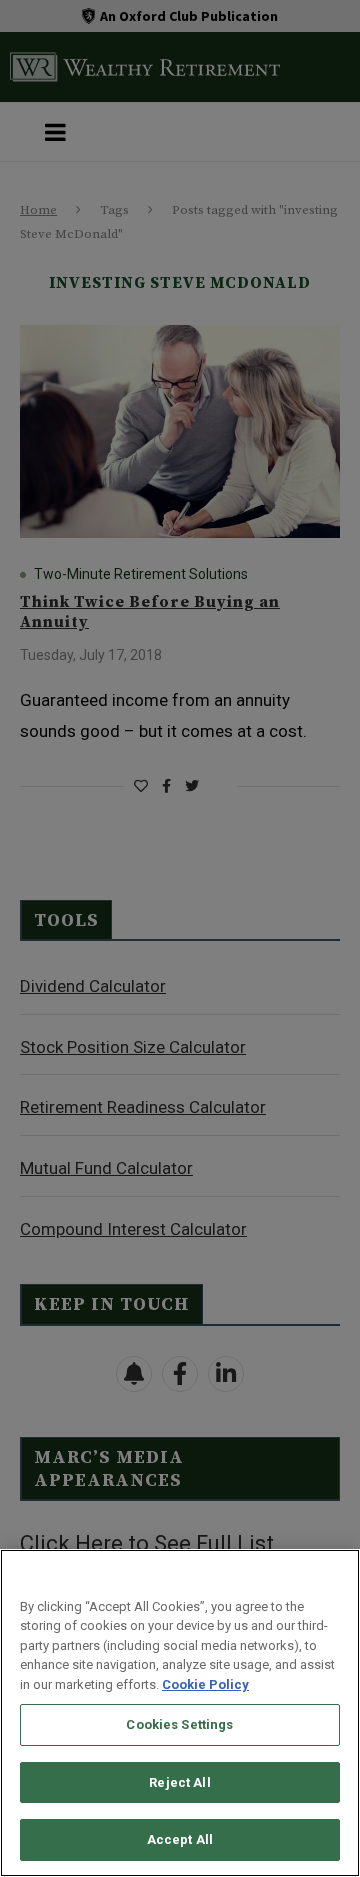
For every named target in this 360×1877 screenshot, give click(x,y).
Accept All (180, 1839)
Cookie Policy (205, 1684)
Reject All (179, 1782)
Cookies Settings (179, 1724)
